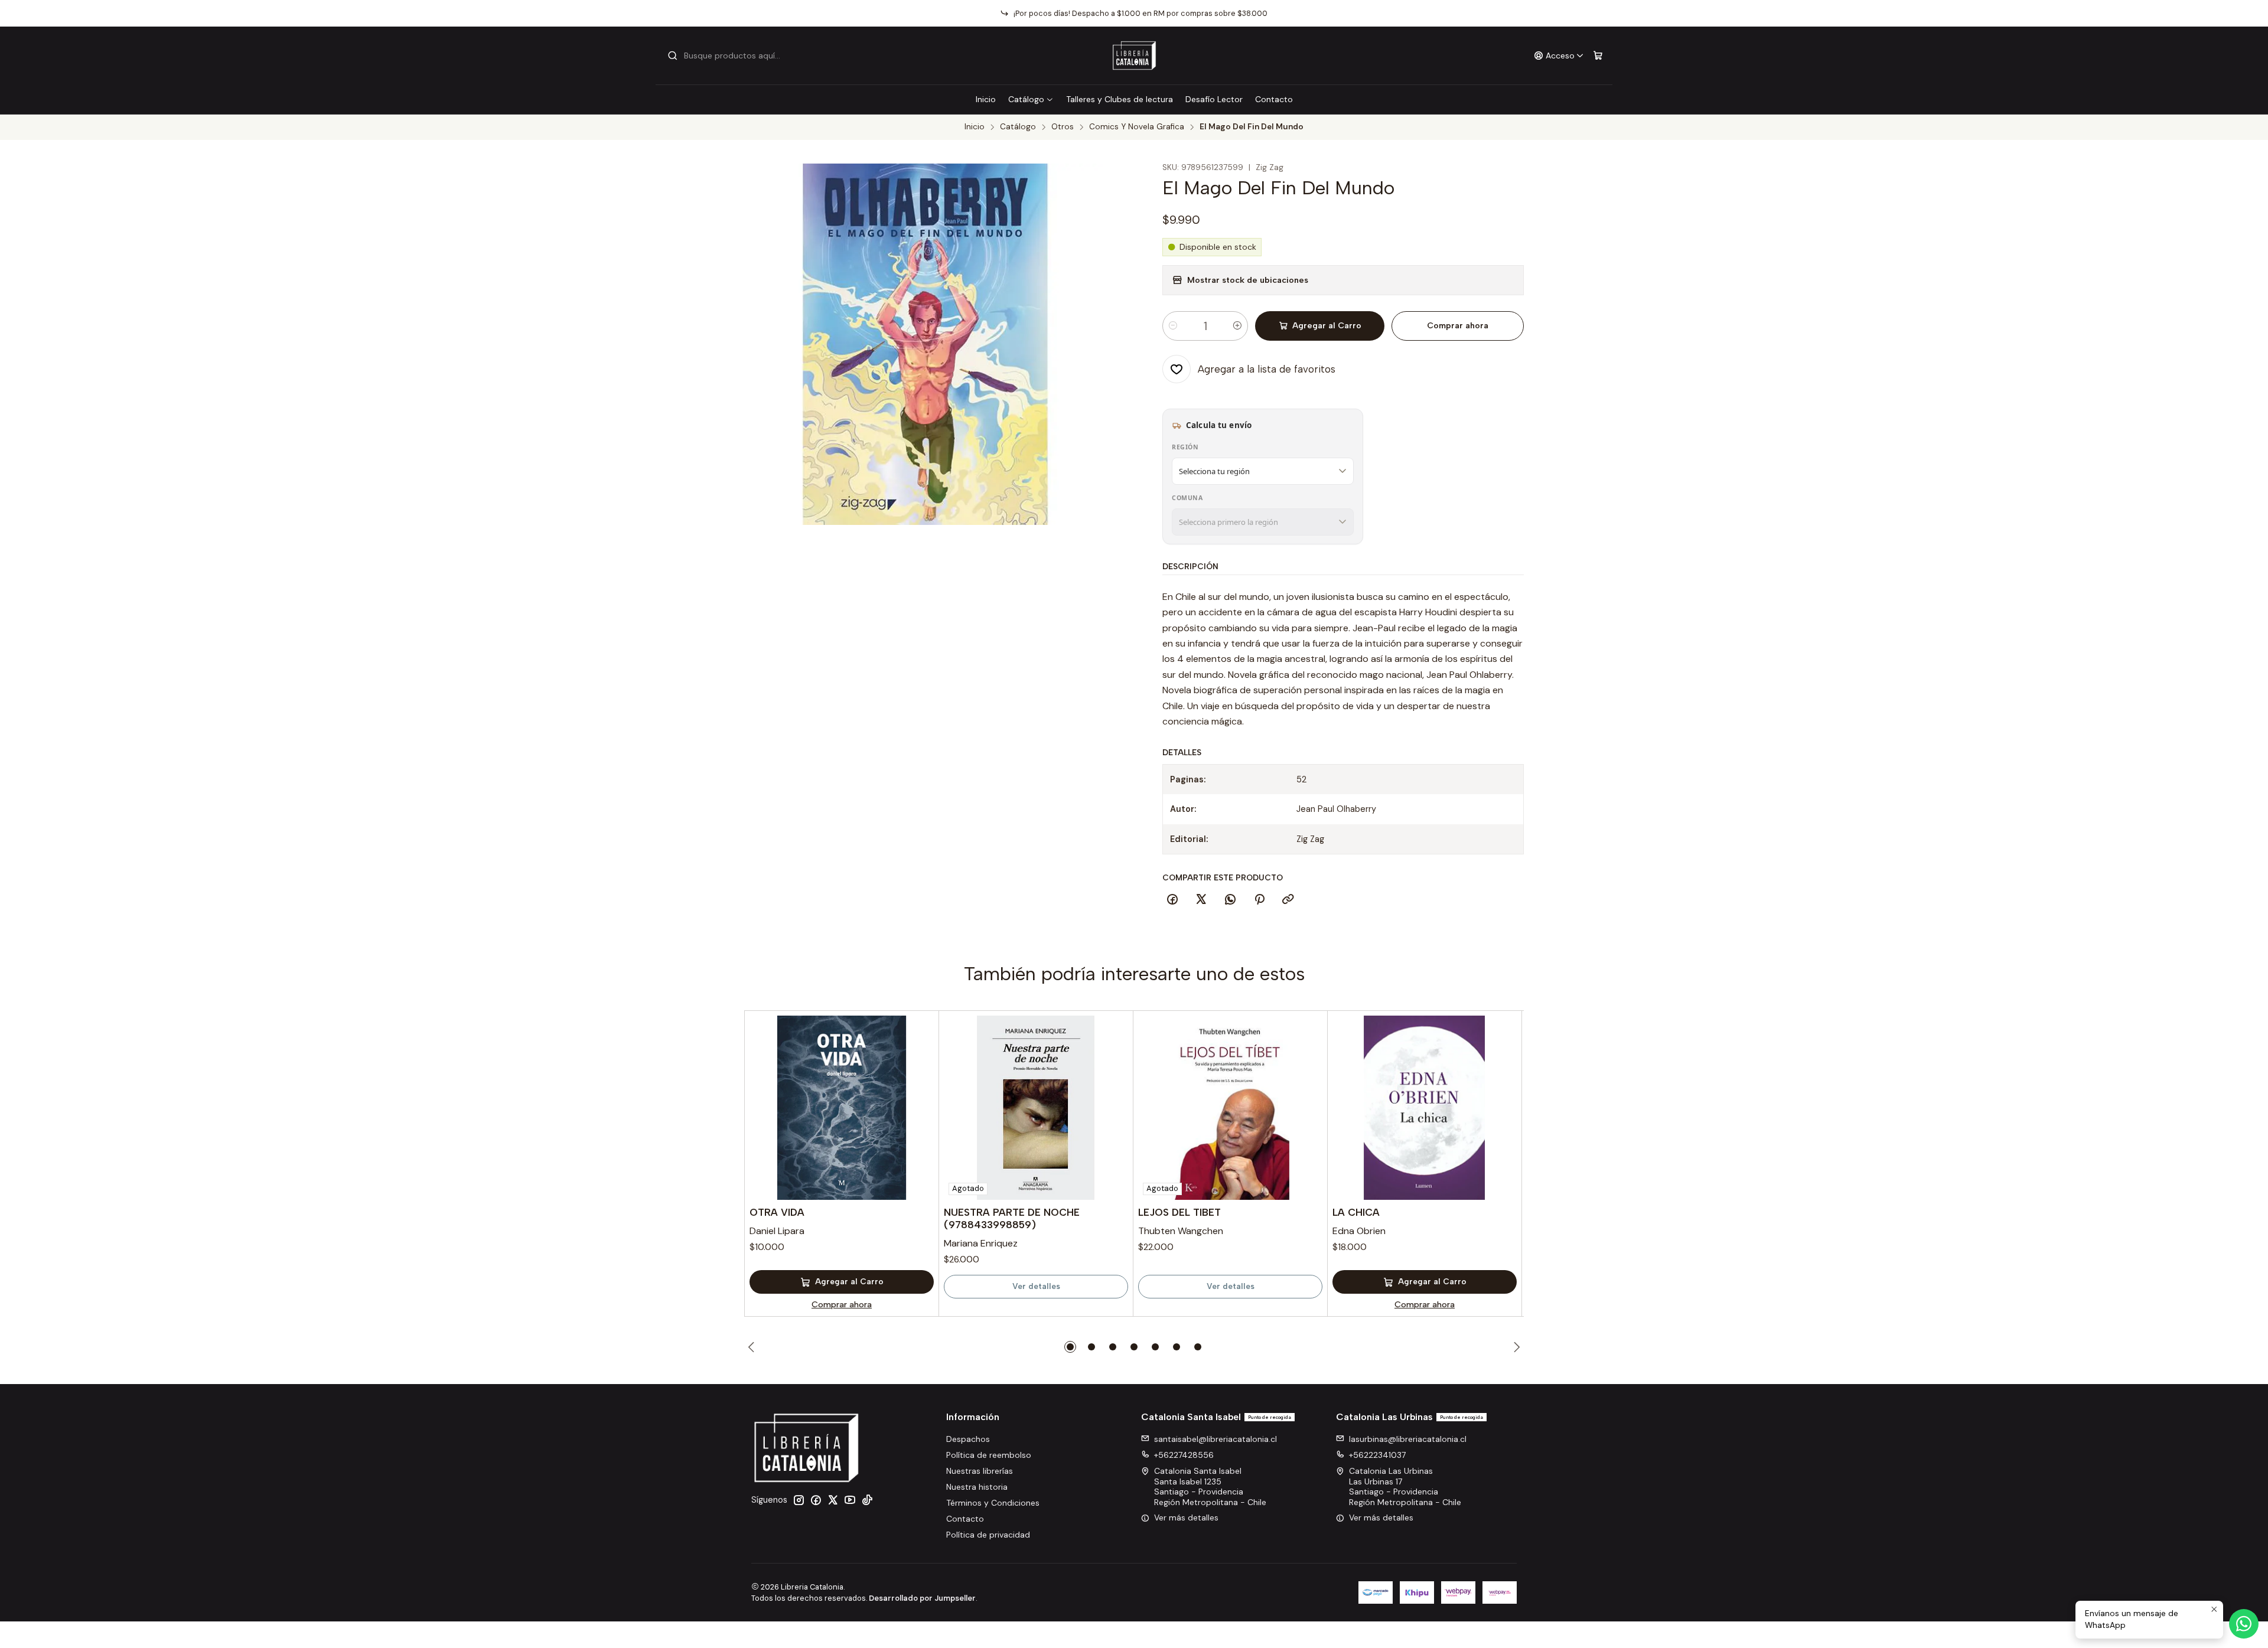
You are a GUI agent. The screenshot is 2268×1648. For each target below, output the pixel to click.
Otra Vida (777, 1212)
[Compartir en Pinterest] (1259, 900)
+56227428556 (1184, 1455)
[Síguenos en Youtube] (850, 1500)
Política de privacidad (988, 1535)
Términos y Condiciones (993, 1503)
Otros (1063, 127)
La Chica (1356, 1212)
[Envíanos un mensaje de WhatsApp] (2244, 1624)
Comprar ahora (1458, 326)
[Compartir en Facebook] (1172, 900)
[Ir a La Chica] (1425, 1108)
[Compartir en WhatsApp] (1230, 900)
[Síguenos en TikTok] (867, 1500)
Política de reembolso (989, 1455)
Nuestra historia (977, 1487)
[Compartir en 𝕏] (1201, 900)
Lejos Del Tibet (1179, 1212)
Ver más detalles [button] (1186, 1518)
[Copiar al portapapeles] (1288, 900)
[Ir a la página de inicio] (1134, 56)
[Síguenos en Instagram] (799, 1500)
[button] (1070, 1347)
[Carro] (1598, 56)
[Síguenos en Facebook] (816, 1500)
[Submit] (673, 56)
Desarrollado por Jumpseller (922, 1598)
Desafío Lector (1214, 99)
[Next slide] (1515, 1347)
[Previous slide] (753, 1347)
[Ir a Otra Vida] (842, 1108)
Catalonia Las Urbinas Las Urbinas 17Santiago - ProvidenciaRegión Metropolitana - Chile (1405, 1487)
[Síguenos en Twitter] (833, 1500)
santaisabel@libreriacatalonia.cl (1216, 1439)
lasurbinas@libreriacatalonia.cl (1408, 1439)
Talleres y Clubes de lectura (1120, 99)
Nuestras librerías (980, 1471)
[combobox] (728, 56)
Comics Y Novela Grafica (1137, 127)
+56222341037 (1377, 1455)
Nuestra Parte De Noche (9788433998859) (1012, 1218)
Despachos (968, 1439)
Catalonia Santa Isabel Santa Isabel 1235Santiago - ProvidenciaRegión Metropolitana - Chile (1210, 1487)
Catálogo (1026, 99)
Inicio (986, 99)
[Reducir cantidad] (1173, 326)
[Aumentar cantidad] (1237, 326)
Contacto (1274, 99)
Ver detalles (1036, 1286)
